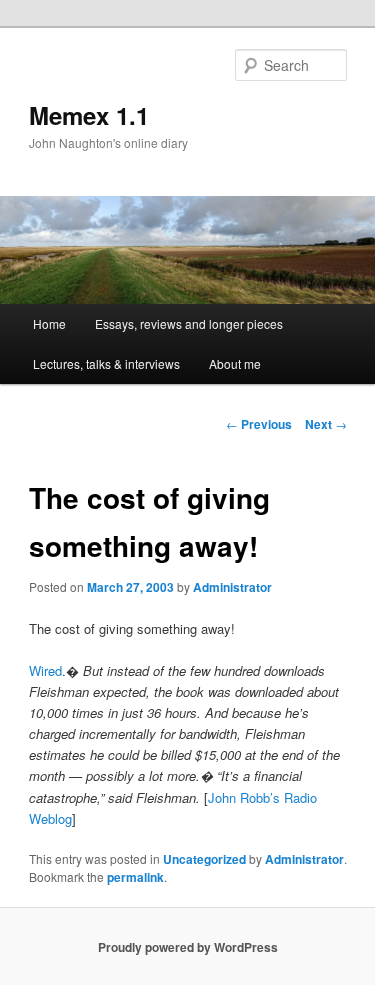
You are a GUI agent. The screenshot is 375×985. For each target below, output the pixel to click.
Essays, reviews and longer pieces (189, 323)
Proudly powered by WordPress (188, 947)
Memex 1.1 (89, 115)
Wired (45, 670)
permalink (135, 877)
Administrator (232, 587)
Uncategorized (204, 859)
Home (49, 323)
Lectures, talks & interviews (106, 363)
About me (235, 363)
